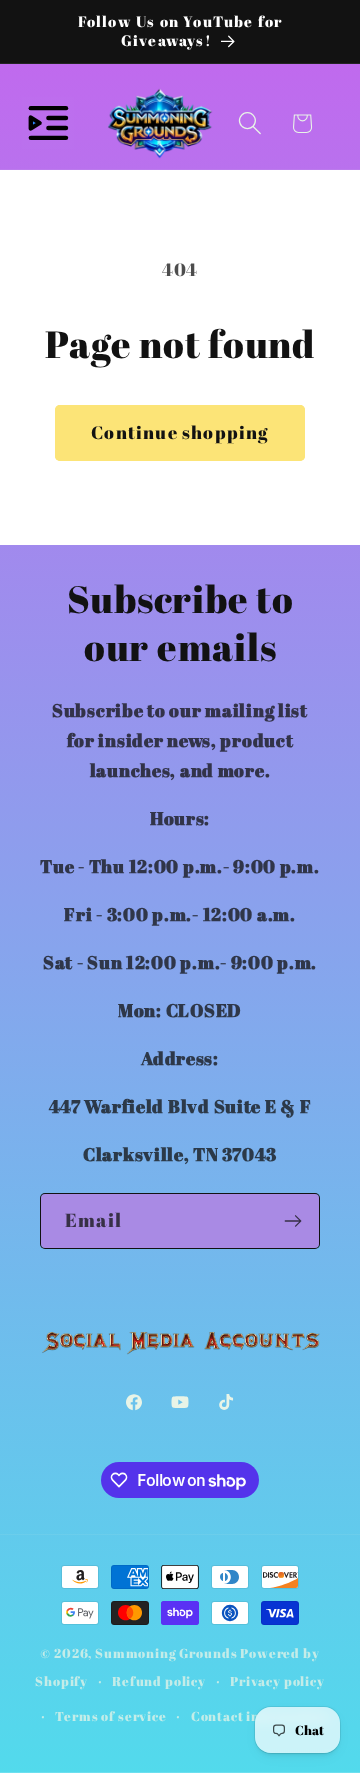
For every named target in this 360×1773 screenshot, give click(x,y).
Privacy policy (277, 1681)
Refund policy (159, 1681)
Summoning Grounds (166, 1653)
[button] (48, 123)
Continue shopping (179, 432)
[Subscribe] (292, 1221)
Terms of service (110, 1716)
